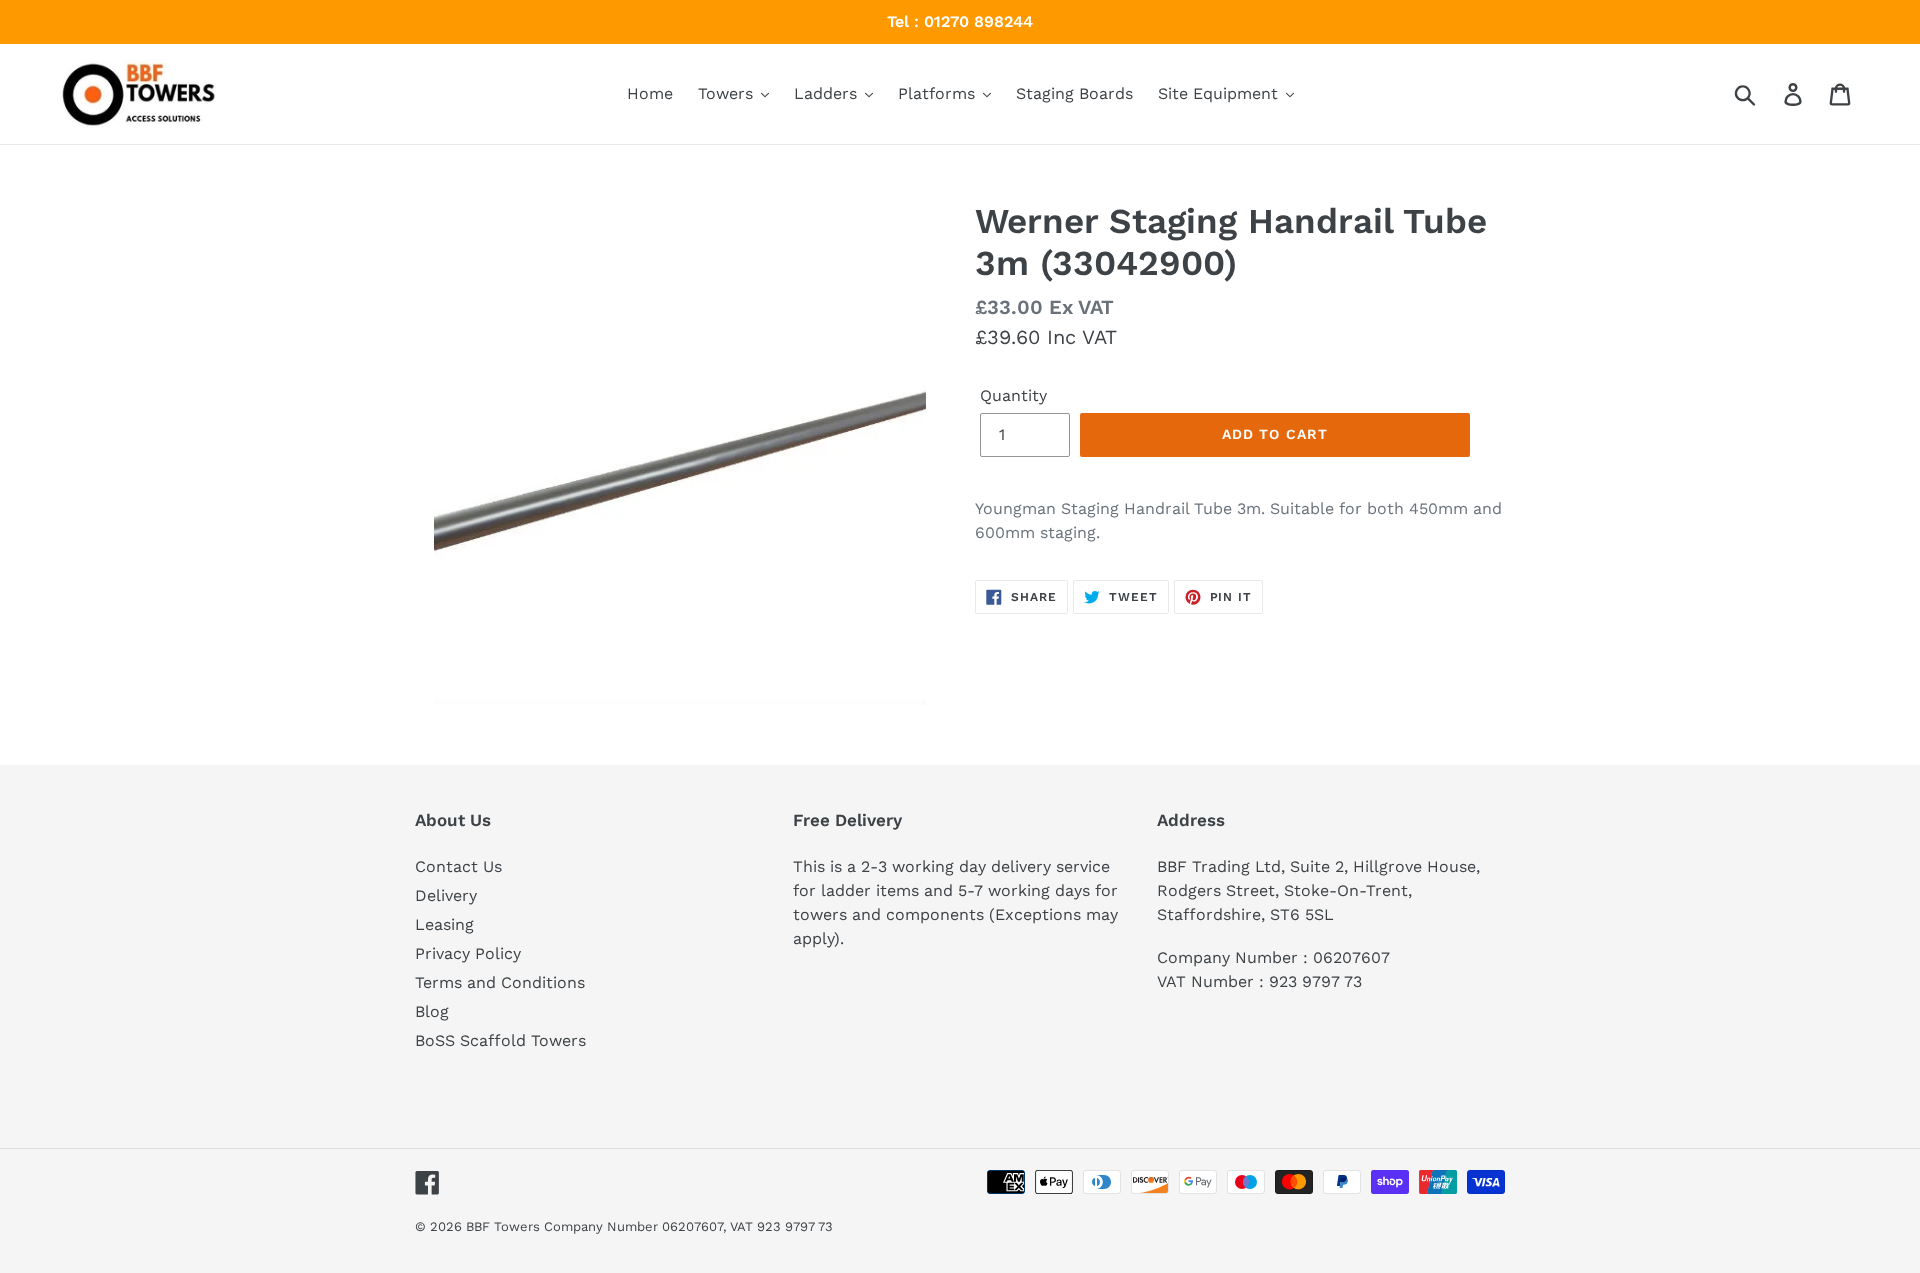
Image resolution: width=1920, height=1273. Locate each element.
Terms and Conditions (500, 982)
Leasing (444, 924)
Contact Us (458, 866)
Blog (432, 1011)
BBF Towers (503, 1226)
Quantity (1013, 395)
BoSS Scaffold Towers (500, 1040)
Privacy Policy (468, 953)
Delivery (446, 895)
